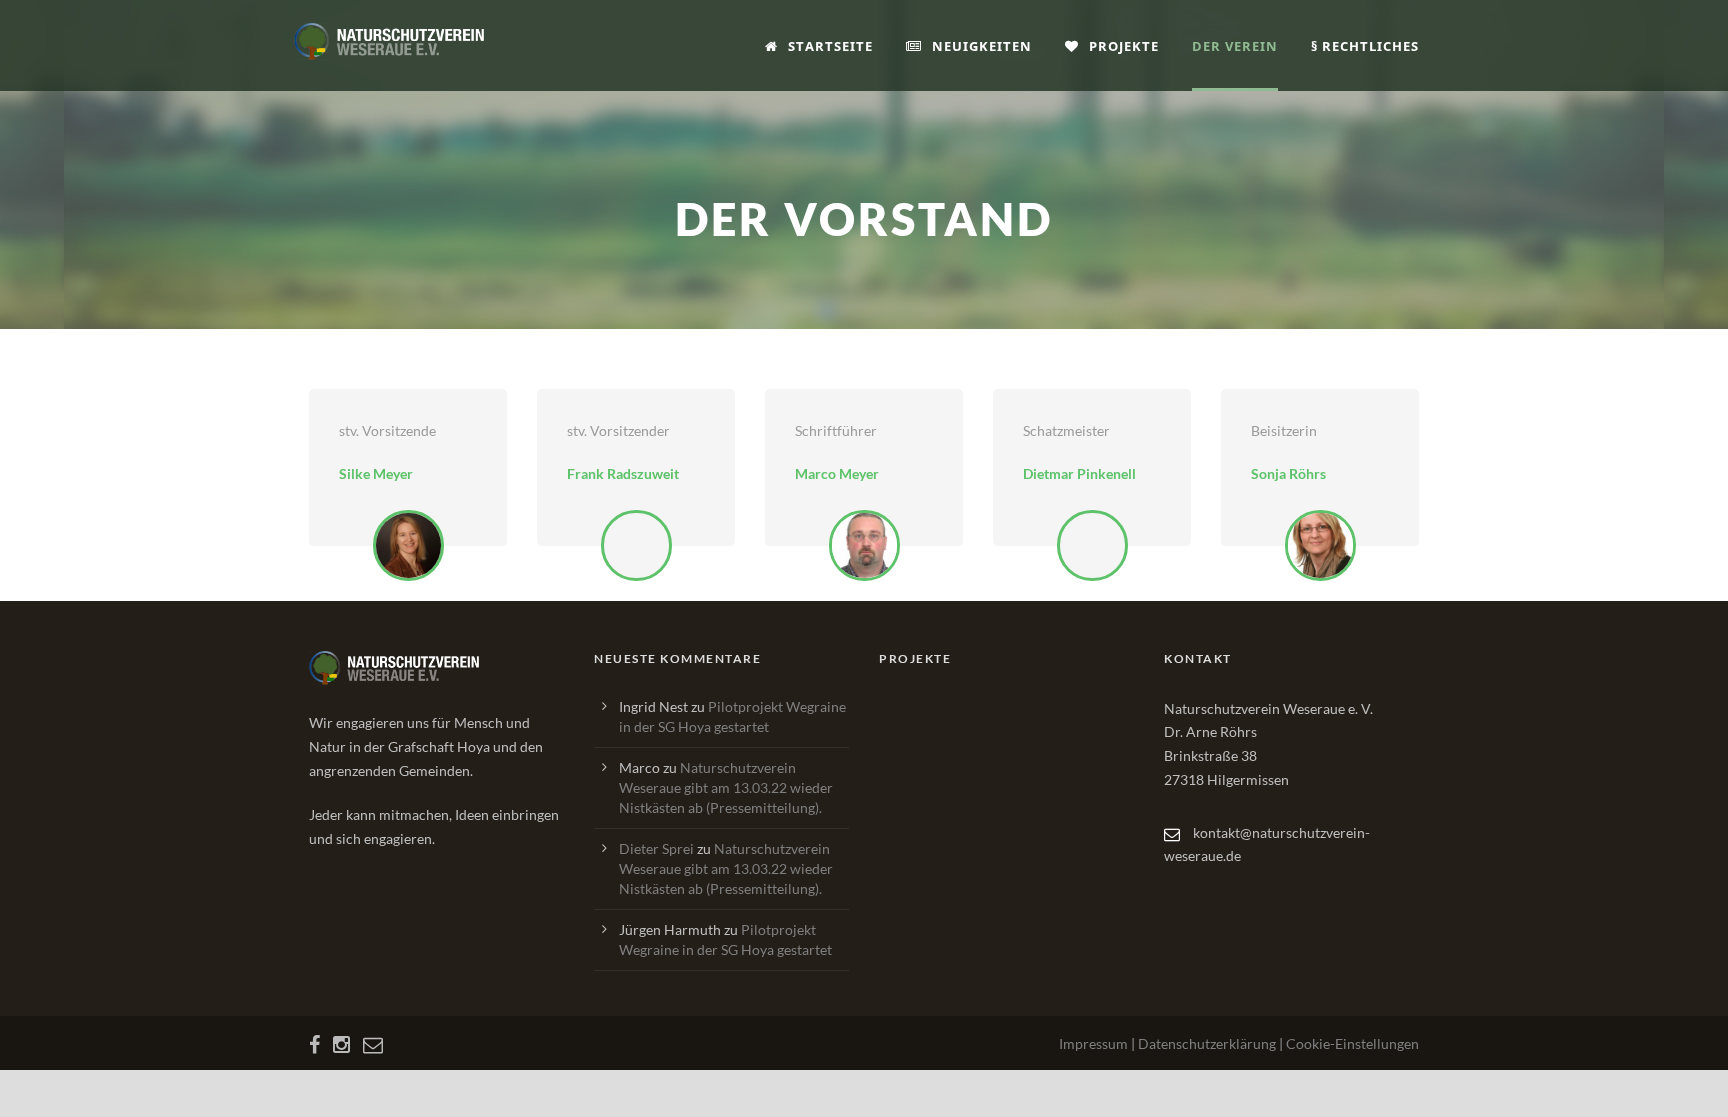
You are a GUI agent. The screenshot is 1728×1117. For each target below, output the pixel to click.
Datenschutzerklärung (1207, 1043)
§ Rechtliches (1365, 46)
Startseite (830, 46)
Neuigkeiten (982, 46)
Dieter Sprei (656, 848)
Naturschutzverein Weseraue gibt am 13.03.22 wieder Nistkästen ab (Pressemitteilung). (726, 787)
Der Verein (1235, 46)
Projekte (1124, 46)
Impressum (1093, 1043)
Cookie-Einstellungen (1352, 1043)
